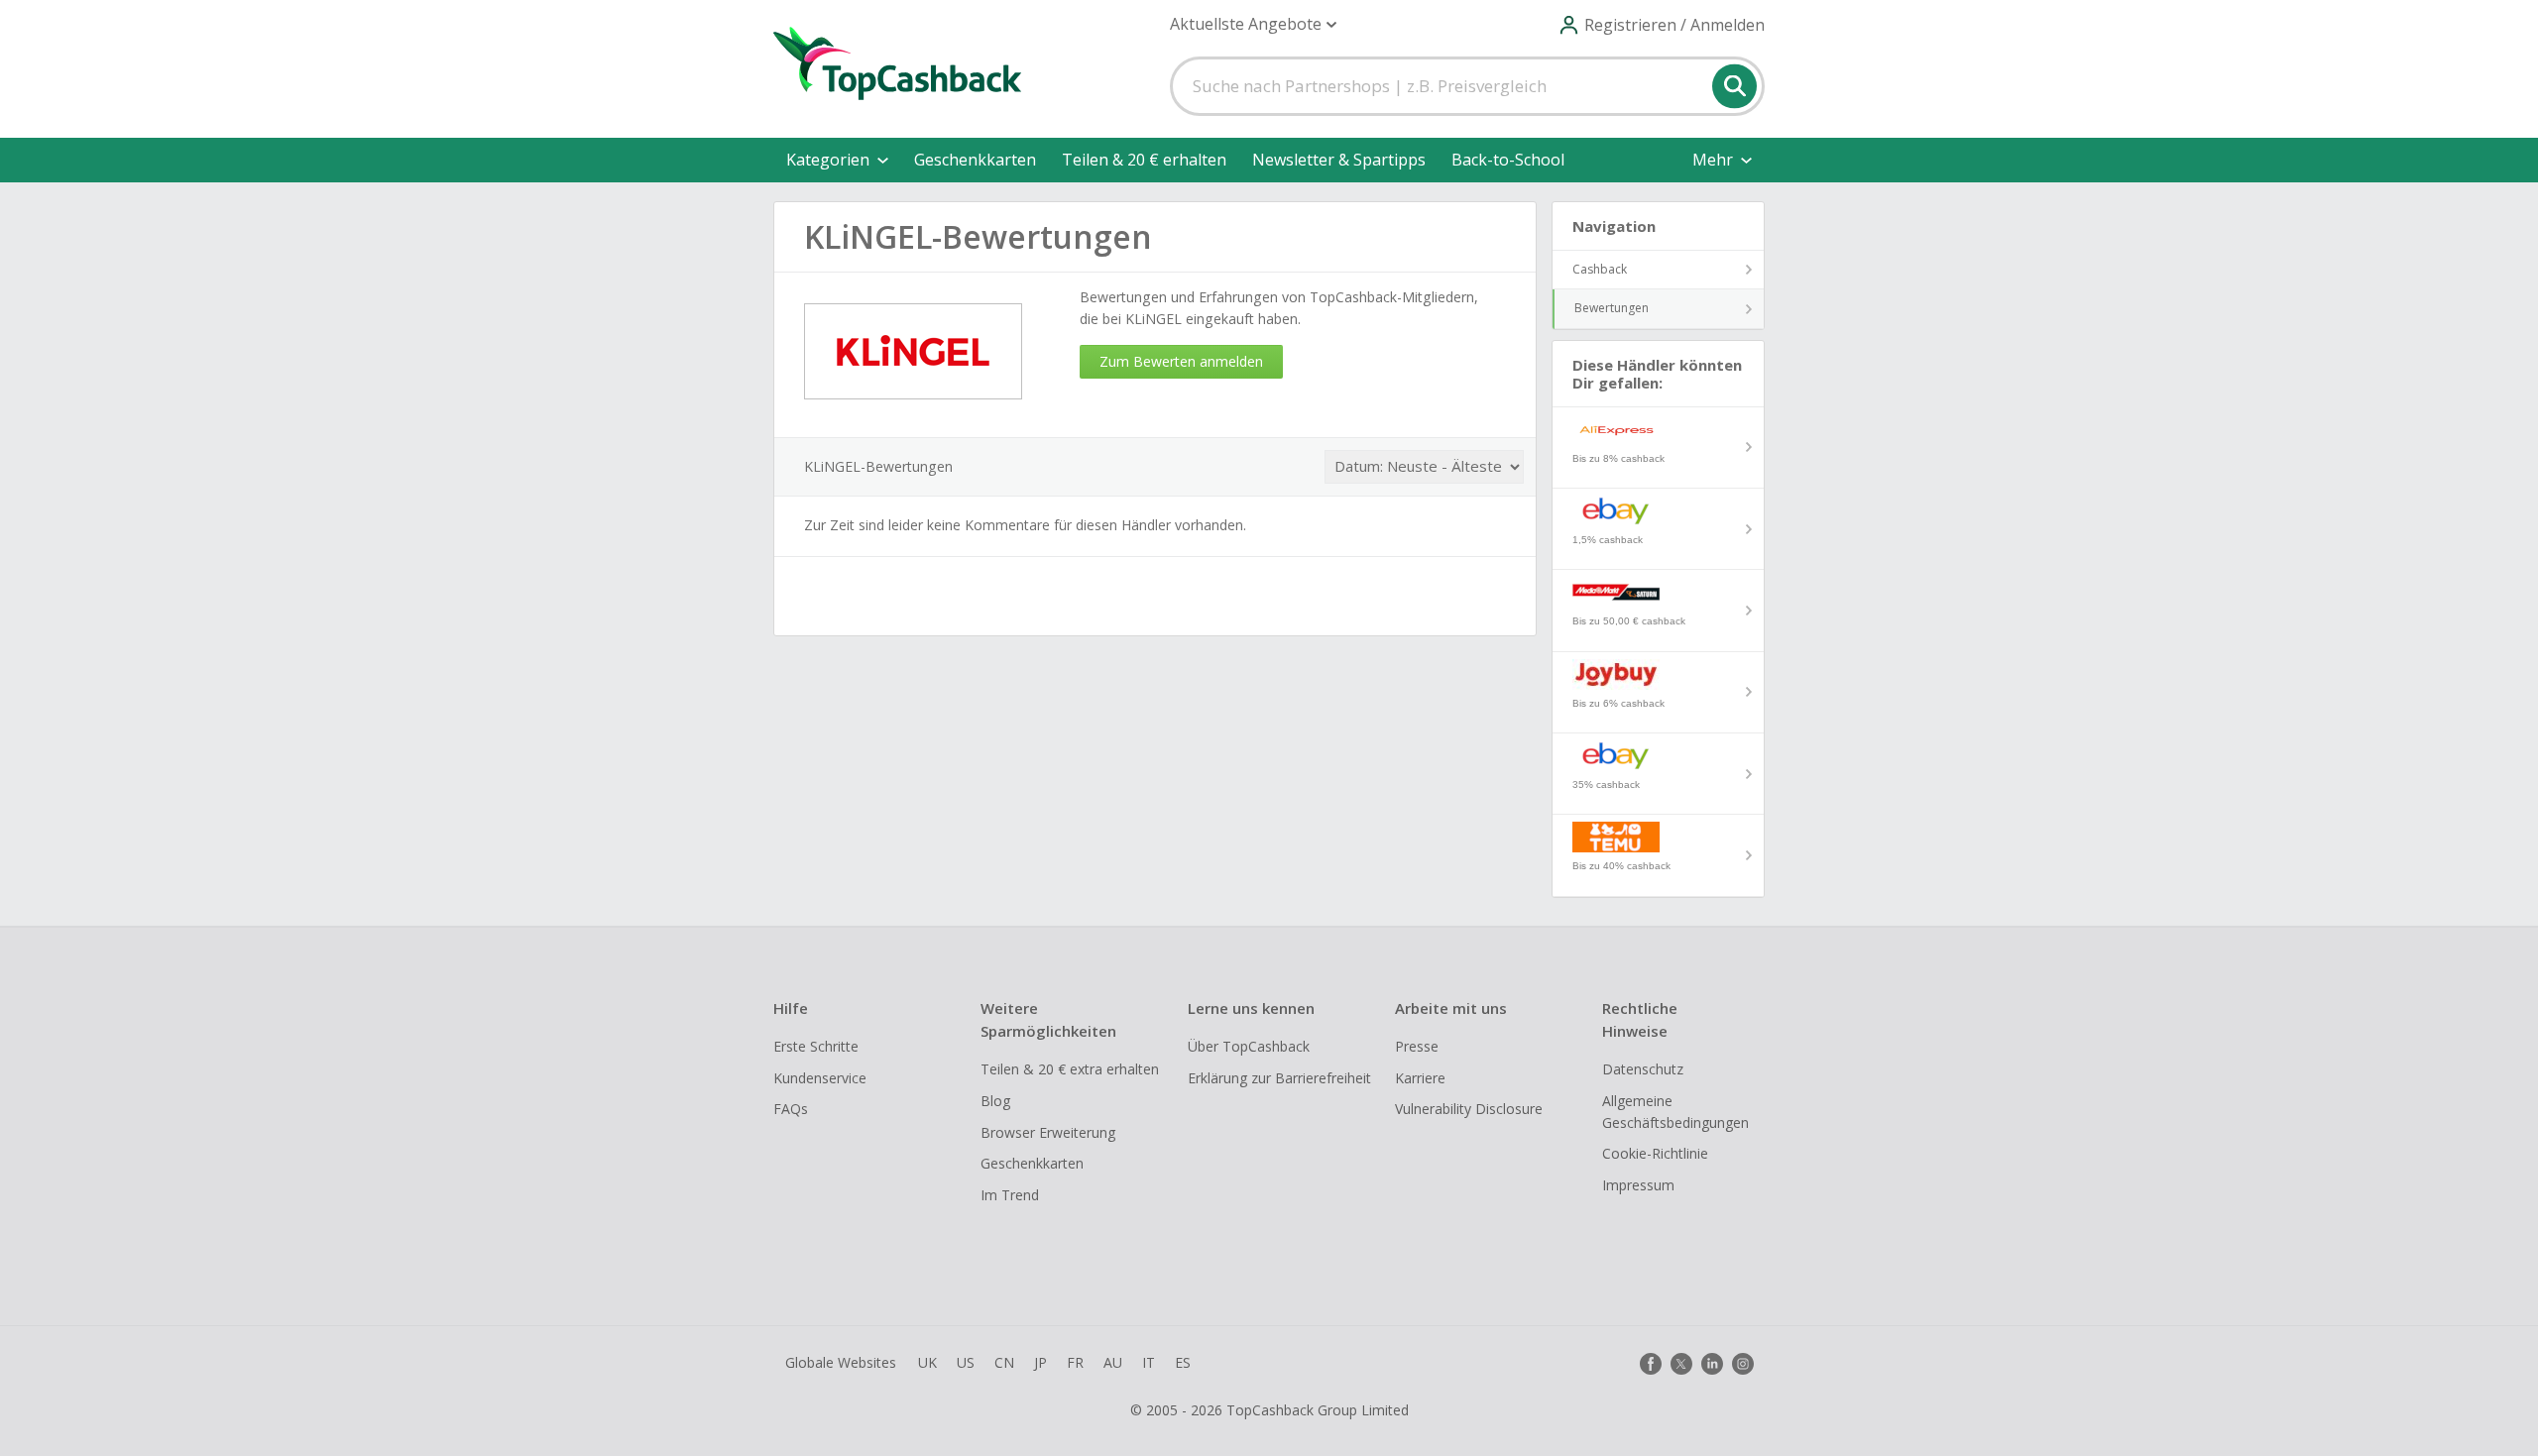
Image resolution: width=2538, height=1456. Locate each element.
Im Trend (1010, 1195)
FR (1075, 1362)
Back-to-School (1508, 160)
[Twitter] (1681, 1364)
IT (1149, 1362)
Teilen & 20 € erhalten (1144, 160)
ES (1183, 1362)
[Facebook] (1651, 1364)
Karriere (1420, 1078)
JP (1040, 1362)
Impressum (1638, 1185)
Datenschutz (1643, 1069)
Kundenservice (820, 1078)
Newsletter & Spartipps (1339, 160)
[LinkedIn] (1712, 1364)
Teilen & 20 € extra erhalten (1070, 1069)
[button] (1253, 24)
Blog (995, 1101)
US (966, 1362)
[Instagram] (1743, 1364)
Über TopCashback (1249, 1046)
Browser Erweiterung (1048, 1132)
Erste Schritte (816, 1046)
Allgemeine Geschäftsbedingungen (1675, 1112)
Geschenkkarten (975, 160)
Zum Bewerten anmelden (1181, 361)
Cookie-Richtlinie (1655, 1153)
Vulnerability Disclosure (1469, 1109)
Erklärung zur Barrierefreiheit (1279, 1078)
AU (1113, 1362)
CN (1004, 1362)
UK (927, 1362)
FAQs (791, 1109)
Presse (1417, 1046)
